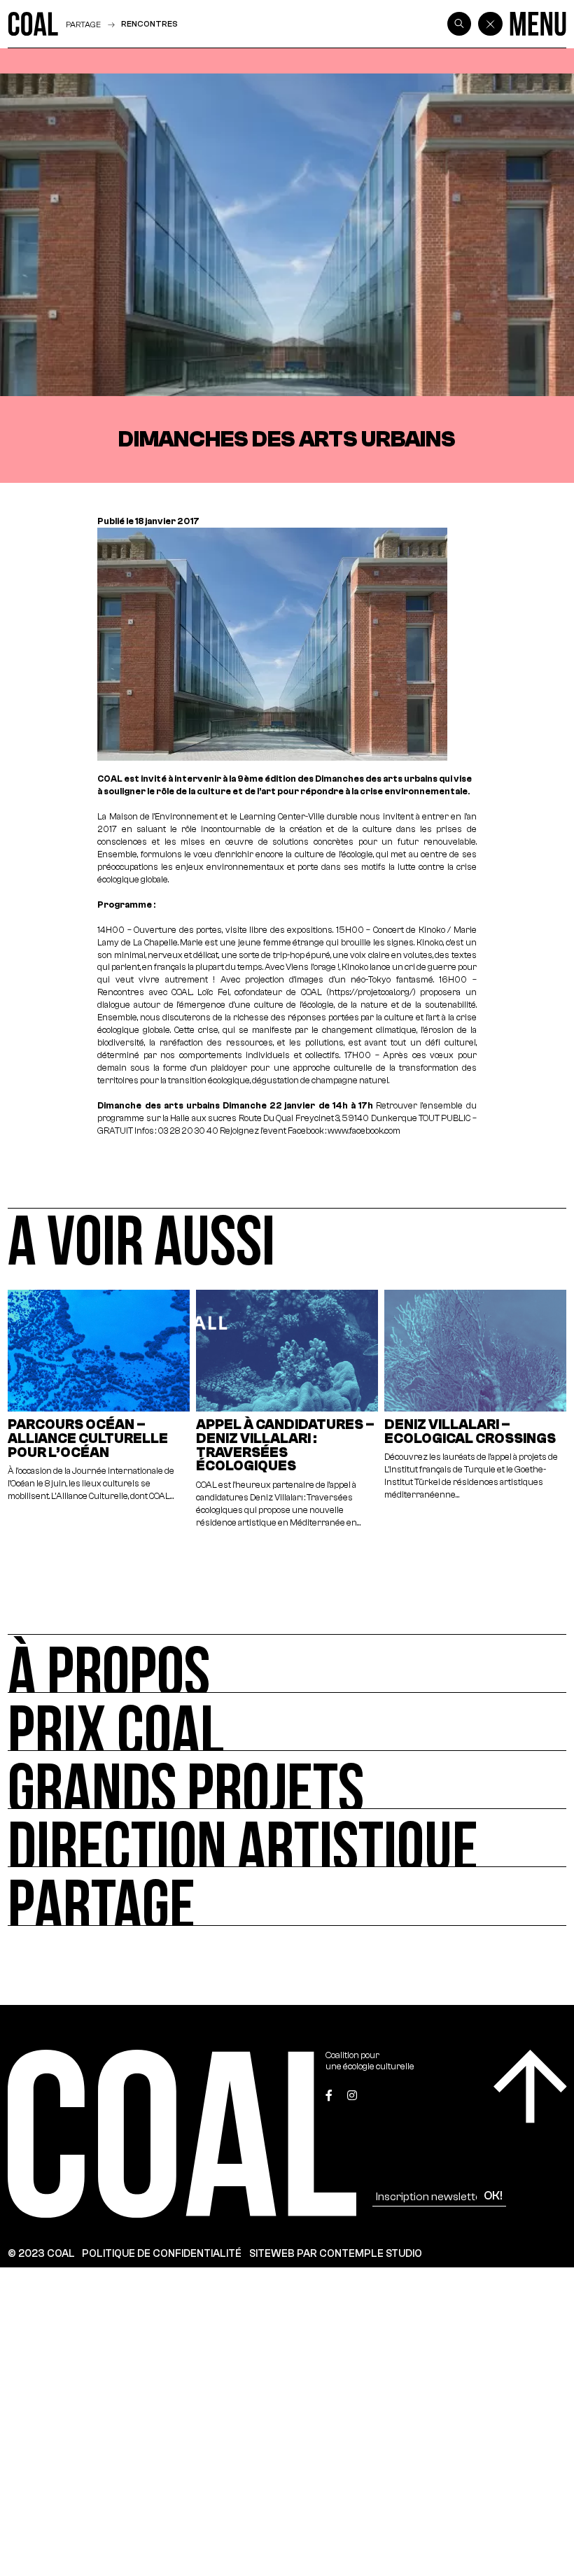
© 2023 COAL (41, 2253)
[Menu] (538, 24)
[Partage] (287, 1896)
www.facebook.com (364, 1131)
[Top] (530, 2086)
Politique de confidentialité (162, 2253)
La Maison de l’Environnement (157, 817)
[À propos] (287, 1663)
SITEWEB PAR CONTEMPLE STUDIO (336, 2253)
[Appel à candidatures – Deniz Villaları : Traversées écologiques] (287, 1410)
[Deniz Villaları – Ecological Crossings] (476, 1410)
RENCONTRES (149, 24)
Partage (83, 24)
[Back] (490, 24)
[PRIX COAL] (287, 1722)
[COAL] (33, 24)
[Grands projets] (287, 1780)
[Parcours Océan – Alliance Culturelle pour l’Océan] (99, 1410)
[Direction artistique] (287, 1838)
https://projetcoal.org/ (371, 992)
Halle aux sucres (203, 1118)
